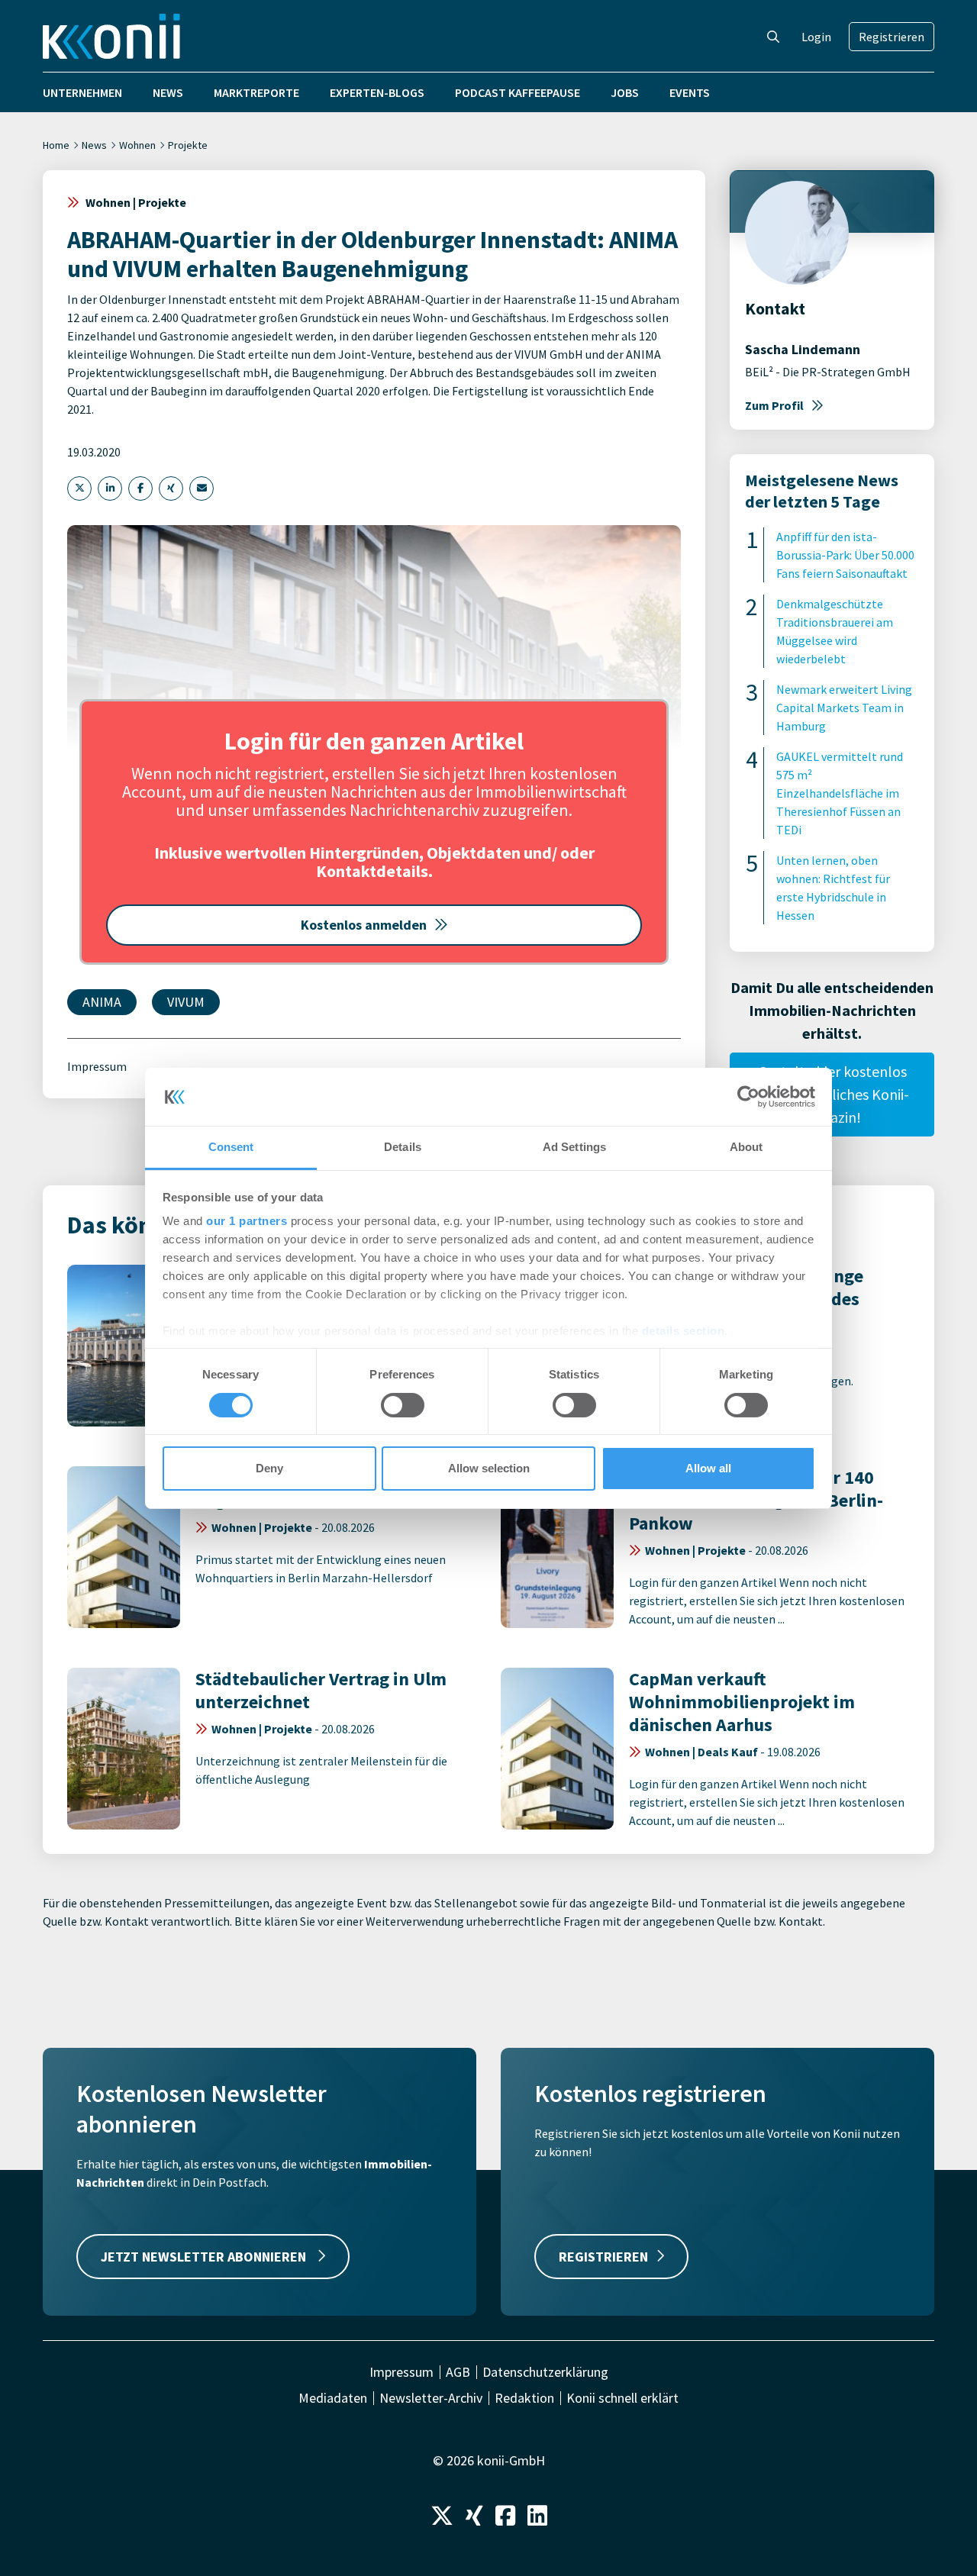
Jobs (625, 92)
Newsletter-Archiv (431, 2398)
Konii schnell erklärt (622, 2398)
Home (56, 145)
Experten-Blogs (377, 92)
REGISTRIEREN (603, 2257)
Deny (269, 1468)
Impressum (97, 1066)
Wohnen (137, 145)
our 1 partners (247, 1221)
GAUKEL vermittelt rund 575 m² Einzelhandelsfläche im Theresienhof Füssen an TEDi (840, 793)
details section (684, 1331)
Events (690, 92)
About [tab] (746, 1147)
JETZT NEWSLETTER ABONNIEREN (205, 2257)
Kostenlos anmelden (364, 925)
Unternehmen (82, 92)
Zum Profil (774, 405)
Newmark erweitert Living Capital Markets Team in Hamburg (844, 708)
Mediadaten (333, 2398)
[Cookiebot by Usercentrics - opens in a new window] (748, 1097)
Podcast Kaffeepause (518, 92)
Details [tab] (403, 1147)
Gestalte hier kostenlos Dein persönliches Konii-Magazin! (832, 1094)
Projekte (188, 145)
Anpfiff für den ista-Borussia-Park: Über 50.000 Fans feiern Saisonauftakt (845, 555)
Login (816, 37)
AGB (458, 2372)
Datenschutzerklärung (545, 2372)
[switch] (403, 1405)
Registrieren (892, 37)
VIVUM (186, 1002)
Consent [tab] (231, 1147)
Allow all (708, 1468)
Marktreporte (256, 92)
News (168, 92)
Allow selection (489, 1468)
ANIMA (102, 1002)
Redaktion (524, 2398)
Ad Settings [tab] (574, 1147)
